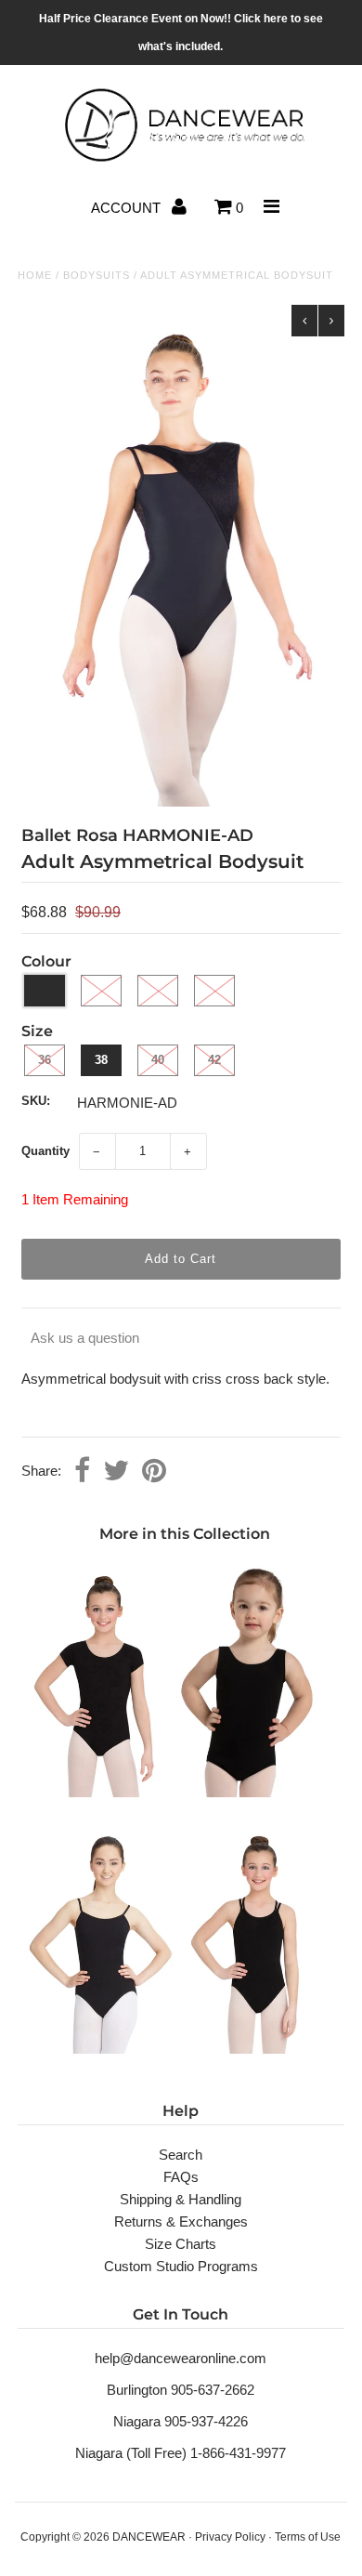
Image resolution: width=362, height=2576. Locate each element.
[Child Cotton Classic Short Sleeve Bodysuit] (102, 1792)
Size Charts (181, 2244)
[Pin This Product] (154, 1472)
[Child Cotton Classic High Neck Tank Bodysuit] (255, 1792)
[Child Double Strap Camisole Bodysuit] (255, 2049)
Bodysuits (97, 275)
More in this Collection (185, 1534)
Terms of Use (308, 2537)
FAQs (181, 2177)
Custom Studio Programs (181, 2266)
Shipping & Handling (181, 2199)
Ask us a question (85, 1338)
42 (214, 1060)
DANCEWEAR (149, 2537)
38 (101, 1060)
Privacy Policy (230, 2537)
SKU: (36, 1101)
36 (45, 1060)
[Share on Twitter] (116, 1472)
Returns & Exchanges (181, 2221)
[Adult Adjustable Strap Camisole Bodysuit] (102, 2049)
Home (35, 275)
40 (158, 1060)
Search (181, 2155)
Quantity (45, 1151)
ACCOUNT (128, 208)
